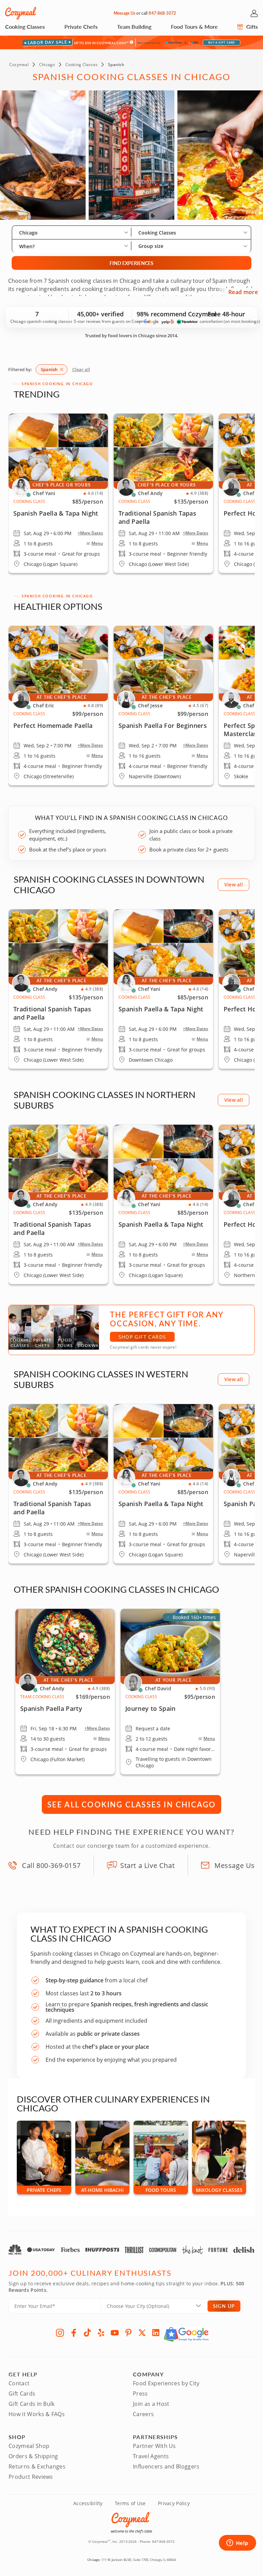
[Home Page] (21, 13)
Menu (97, 543)
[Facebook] (74, 2333)
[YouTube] (115, 2333)
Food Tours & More (194, 27)
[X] (142, 2333)
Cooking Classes (25, 27)
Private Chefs (81, 27)
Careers (143, 2414)
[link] (58, 705)
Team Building (134, 27)
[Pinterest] (128, 2333)
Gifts (251, 27)
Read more (243, 292)
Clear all (81, 369)
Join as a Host (151, 2404)
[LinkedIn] (156, 2333)
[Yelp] (101, 2333)
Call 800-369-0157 (51, 1865)
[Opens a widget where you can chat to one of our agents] (237, 2543)
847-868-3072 (162, 13)
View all (234, 885)
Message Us (124, 13)
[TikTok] (87, 2333)
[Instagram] (60, 2333)
